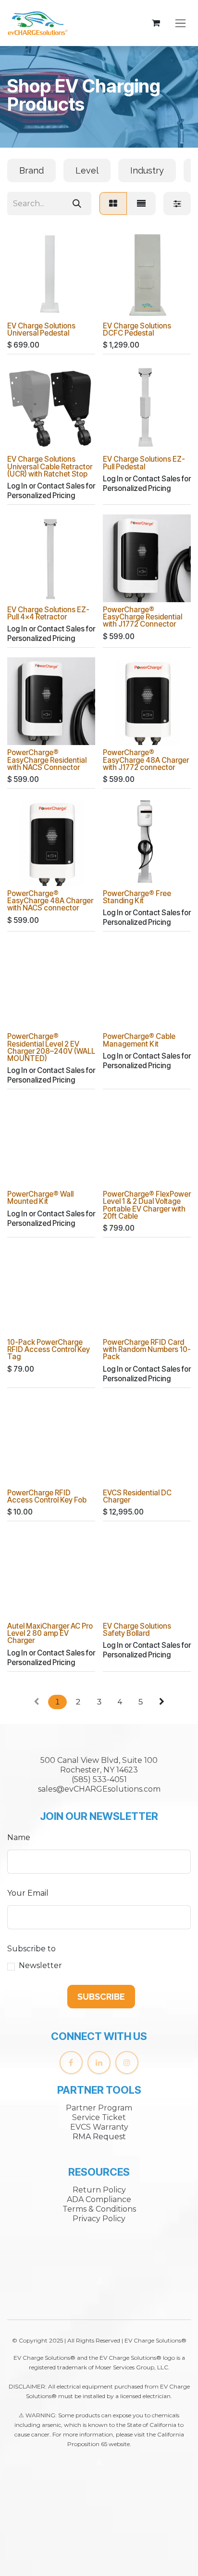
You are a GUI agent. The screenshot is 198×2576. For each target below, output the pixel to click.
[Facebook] (71, 2063)
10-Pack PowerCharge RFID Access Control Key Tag (49, 1349)
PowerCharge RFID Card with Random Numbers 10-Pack (147, 1349)
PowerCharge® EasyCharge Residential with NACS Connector (47, 760)
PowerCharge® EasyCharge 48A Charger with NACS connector (50, 901)
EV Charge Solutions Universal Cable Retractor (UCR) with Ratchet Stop (50, 466)
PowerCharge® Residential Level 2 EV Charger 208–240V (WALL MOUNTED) (51, 1047)
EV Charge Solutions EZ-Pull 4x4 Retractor (48, 613)
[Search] (77, 204)
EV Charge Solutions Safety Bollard (137, 1630)
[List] (141, 204)
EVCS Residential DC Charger (137, 1496)
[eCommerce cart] (156, 23)
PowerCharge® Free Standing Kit (137, 897)
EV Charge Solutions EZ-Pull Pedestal (144, 463)
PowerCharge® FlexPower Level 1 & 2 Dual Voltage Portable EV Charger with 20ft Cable (147, 1205)
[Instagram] (127, 2063)
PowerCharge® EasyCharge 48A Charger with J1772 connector (146, 760)
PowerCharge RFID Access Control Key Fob (47, 1496)
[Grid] (113, 204)
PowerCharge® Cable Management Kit (139, 1040)
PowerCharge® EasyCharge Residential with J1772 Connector (142, 617)
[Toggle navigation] (180, 23)
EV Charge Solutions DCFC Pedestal (137, 329)
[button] (101, 1997)
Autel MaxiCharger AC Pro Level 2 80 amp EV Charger (50, 1633)
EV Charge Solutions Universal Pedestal (41, 329)
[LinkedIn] (99, 2063)
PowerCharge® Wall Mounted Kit (40, 1198)
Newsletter (40, 1965)
